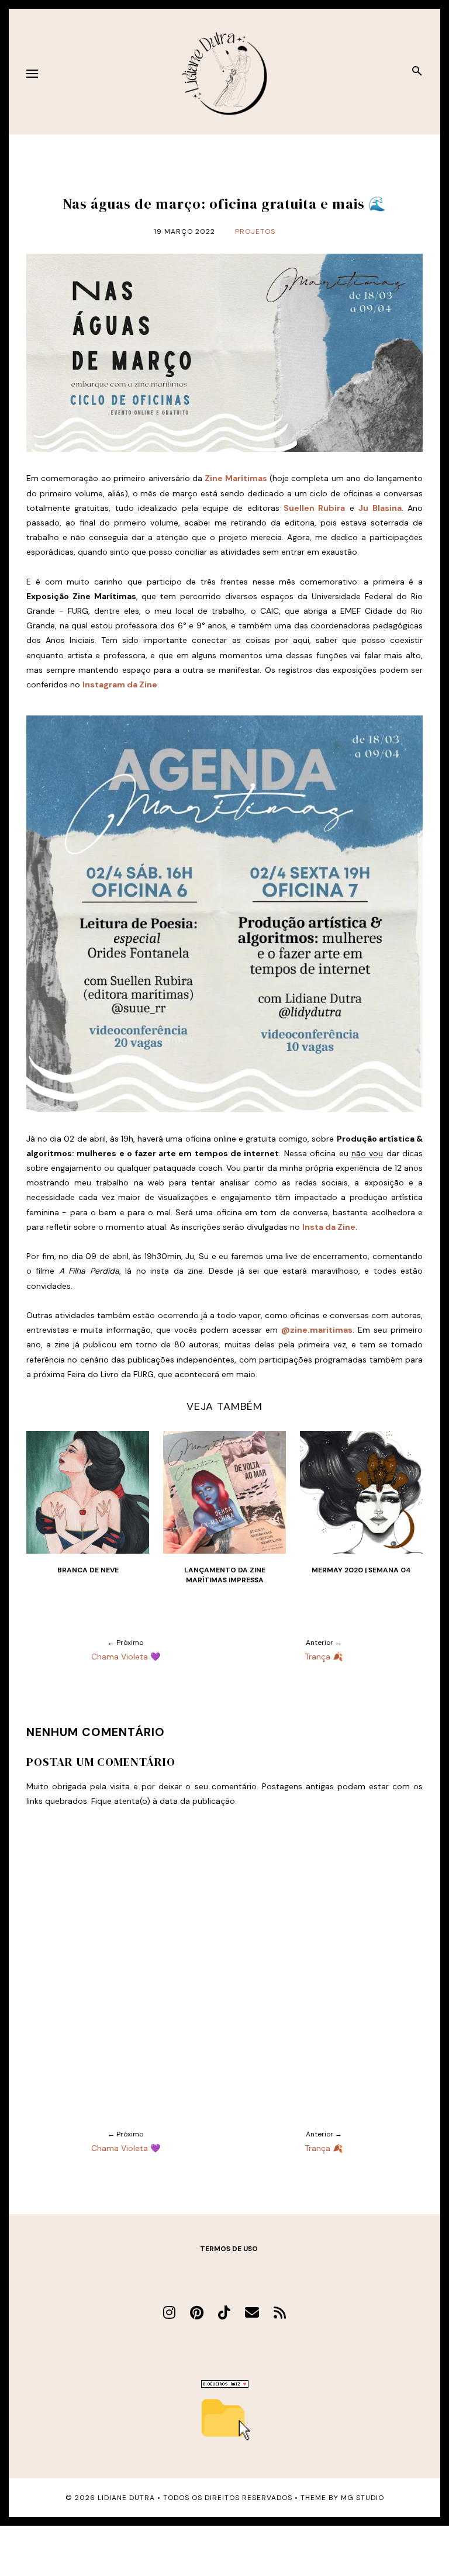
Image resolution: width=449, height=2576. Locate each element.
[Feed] (280, 2313)
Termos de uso (229, 2249)
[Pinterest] (197, 2313)
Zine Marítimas (236, 478)
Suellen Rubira (314, 508)
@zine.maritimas (317, 1330)
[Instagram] (169, 2313)
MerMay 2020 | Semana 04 (361, 1570)
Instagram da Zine (120, 684)
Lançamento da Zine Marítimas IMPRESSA (225, 1575)
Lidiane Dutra (126, 2498)
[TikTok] (224, 2313)
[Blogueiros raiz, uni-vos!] (225, 2385)
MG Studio (362, 2498)
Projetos (255, 231)
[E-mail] (252, 2313)
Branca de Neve (88, 1570)
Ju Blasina (380, 508)
